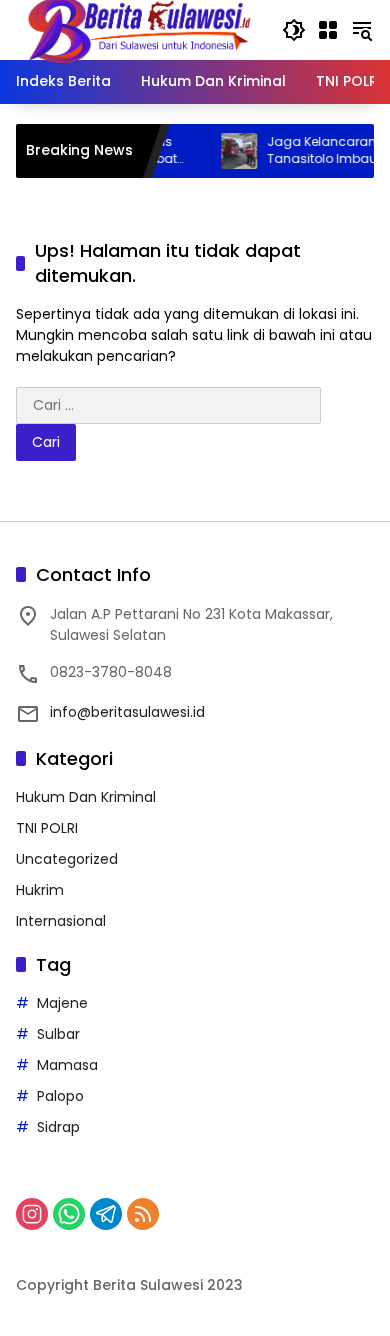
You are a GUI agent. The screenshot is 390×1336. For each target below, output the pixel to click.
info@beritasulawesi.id (127, 712)
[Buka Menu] (328, 30)
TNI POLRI (47, 828)
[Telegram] (106, 1214)
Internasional (61, 921)
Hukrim (40, 890)
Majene (62, 1003)
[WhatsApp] (69, 1214)
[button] (294, 30)
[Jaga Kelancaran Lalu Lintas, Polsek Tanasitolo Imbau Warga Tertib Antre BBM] (227, 151)
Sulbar (58, 1034)
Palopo (60, 1096)
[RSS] (143, 1214)
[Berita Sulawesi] (139, 29)
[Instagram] (32, 1214)
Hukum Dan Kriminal (86, 797)
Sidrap (58, 1127)
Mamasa (67, 1065)
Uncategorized (67, 859)
